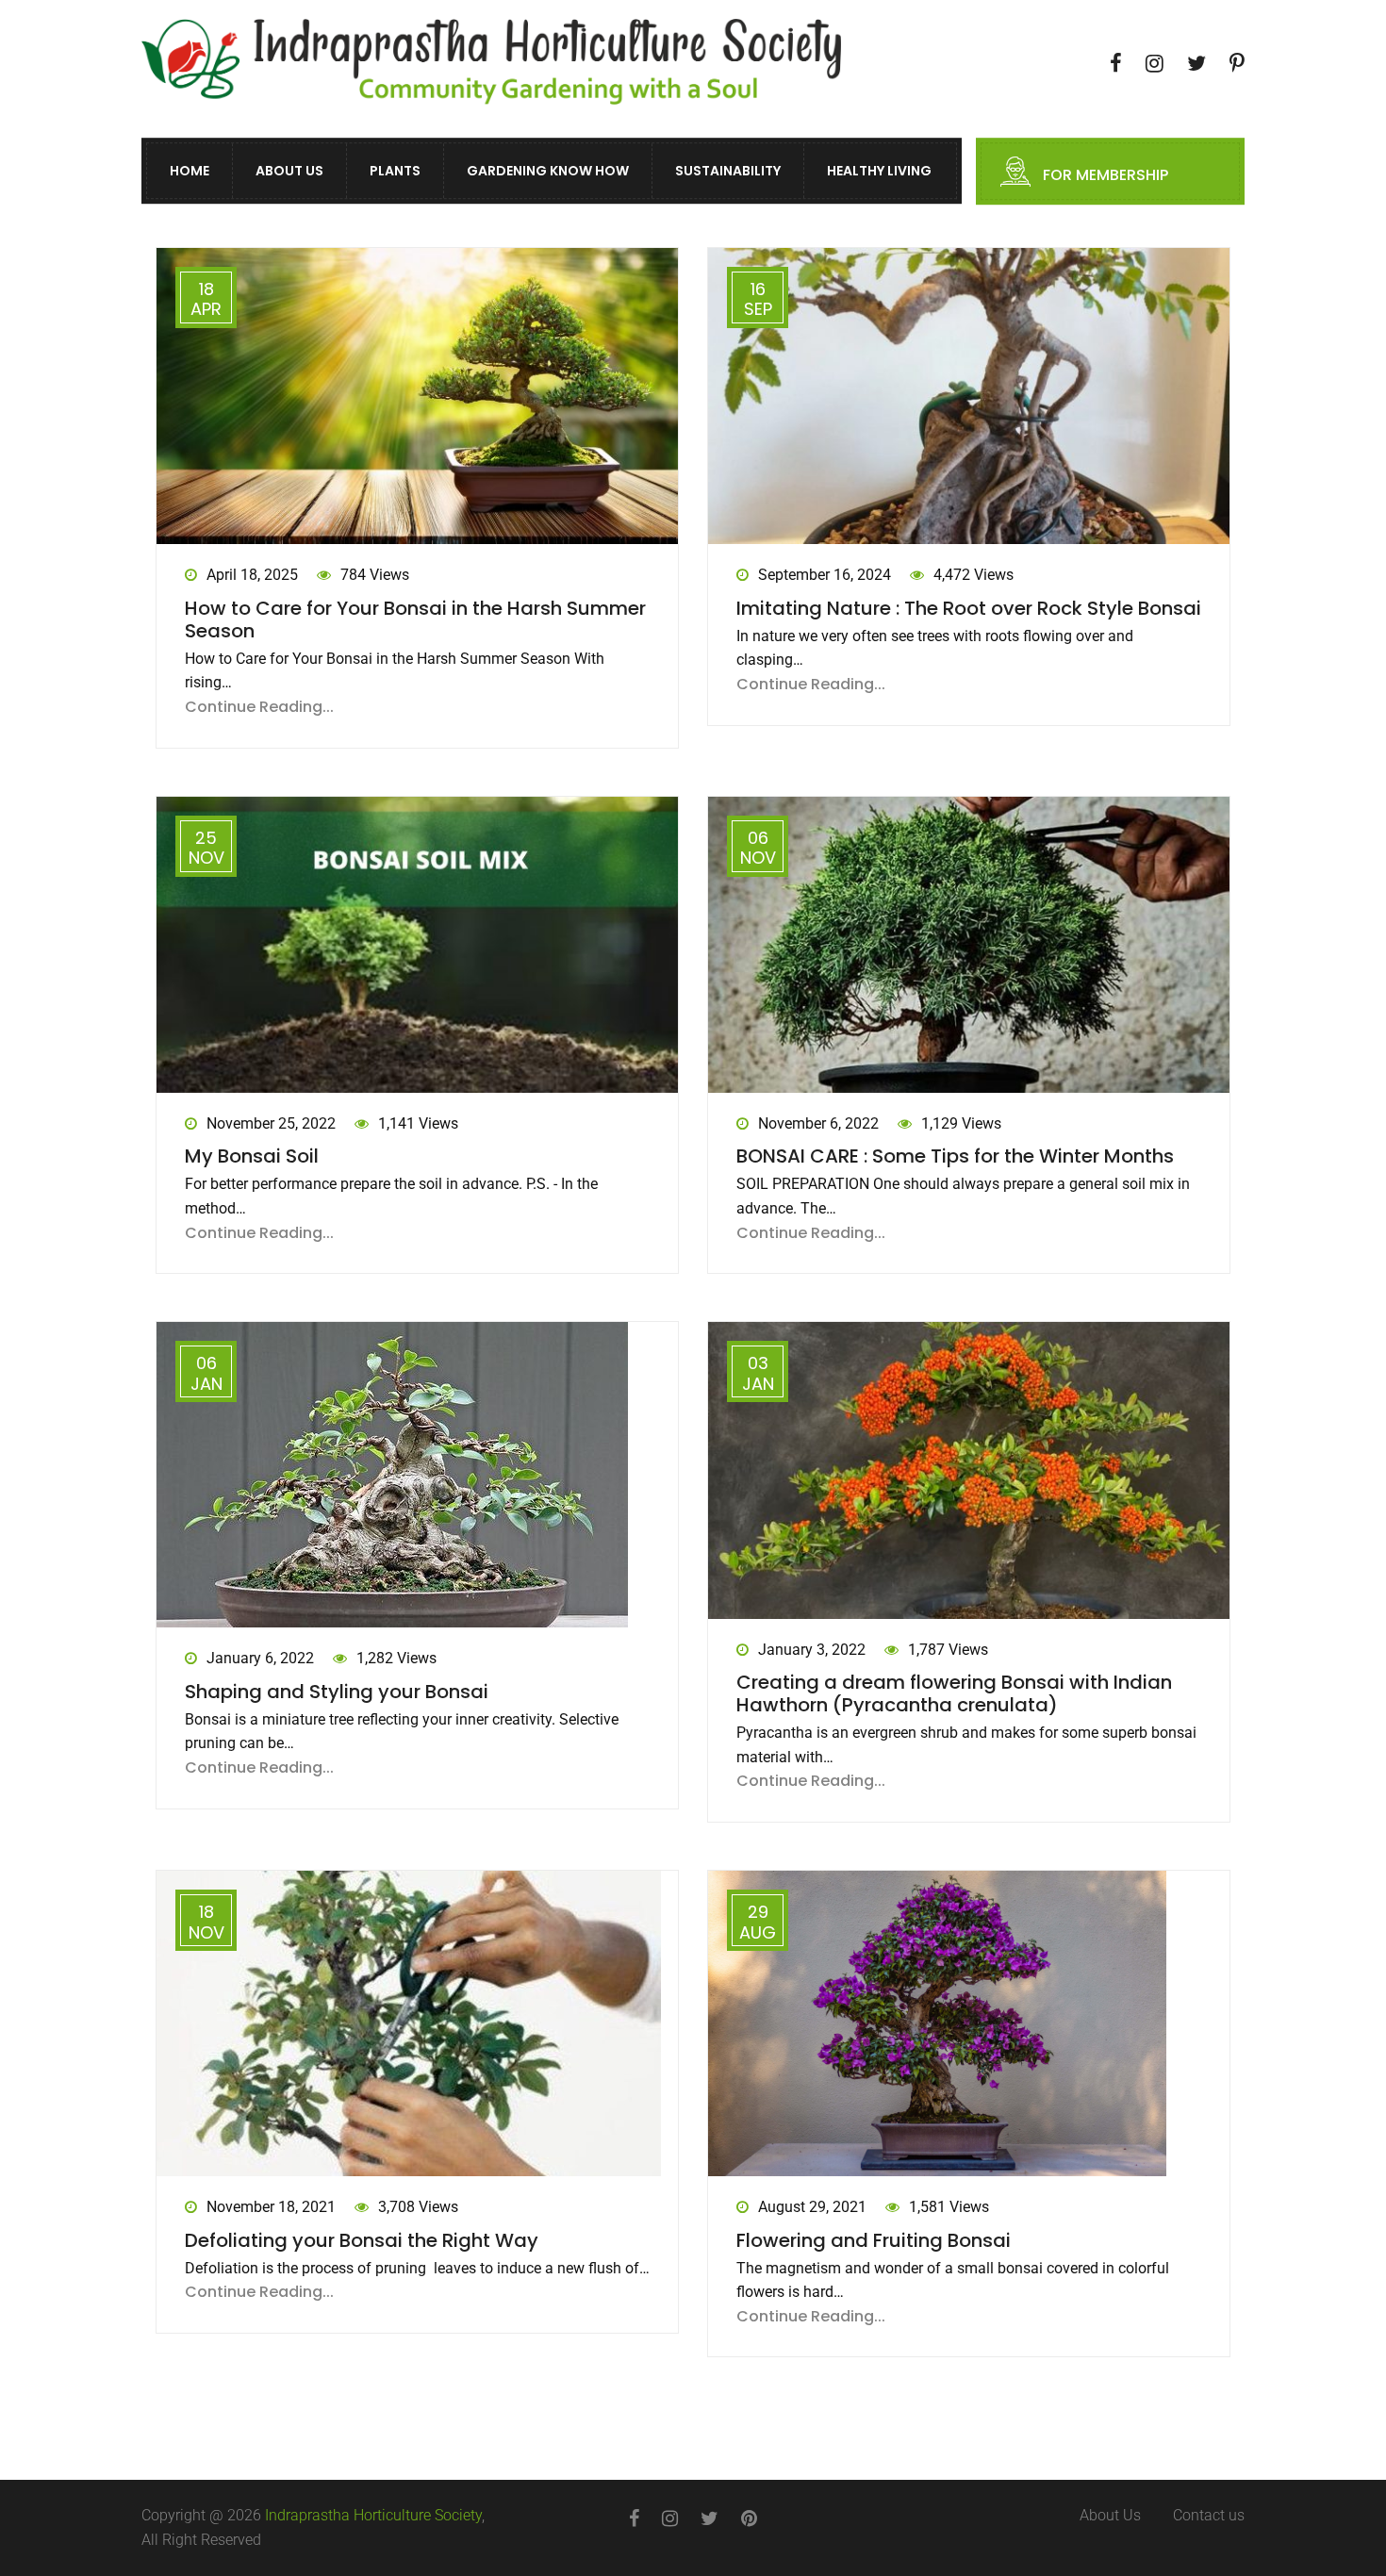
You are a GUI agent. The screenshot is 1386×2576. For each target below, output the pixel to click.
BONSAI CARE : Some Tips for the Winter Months (955, 1156)
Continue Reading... (259, 707)
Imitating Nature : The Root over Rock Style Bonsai (969, 608)
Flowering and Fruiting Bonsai (874, 2240)
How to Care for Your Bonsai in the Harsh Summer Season (415, 619)
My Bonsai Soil (252, 1156)
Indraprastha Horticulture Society (373, 2515)
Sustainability (728, 172)
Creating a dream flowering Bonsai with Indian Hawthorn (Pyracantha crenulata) (954, 1693)
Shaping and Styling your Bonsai (337, 1692)
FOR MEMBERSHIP (1105, 176)
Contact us (1209, 2515)
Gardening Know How (548, 172)
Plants (395, 172)
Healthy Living (879, 172)
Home (190, 172)
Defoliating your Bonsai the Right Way (362, 2240)
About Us (289, 172)
